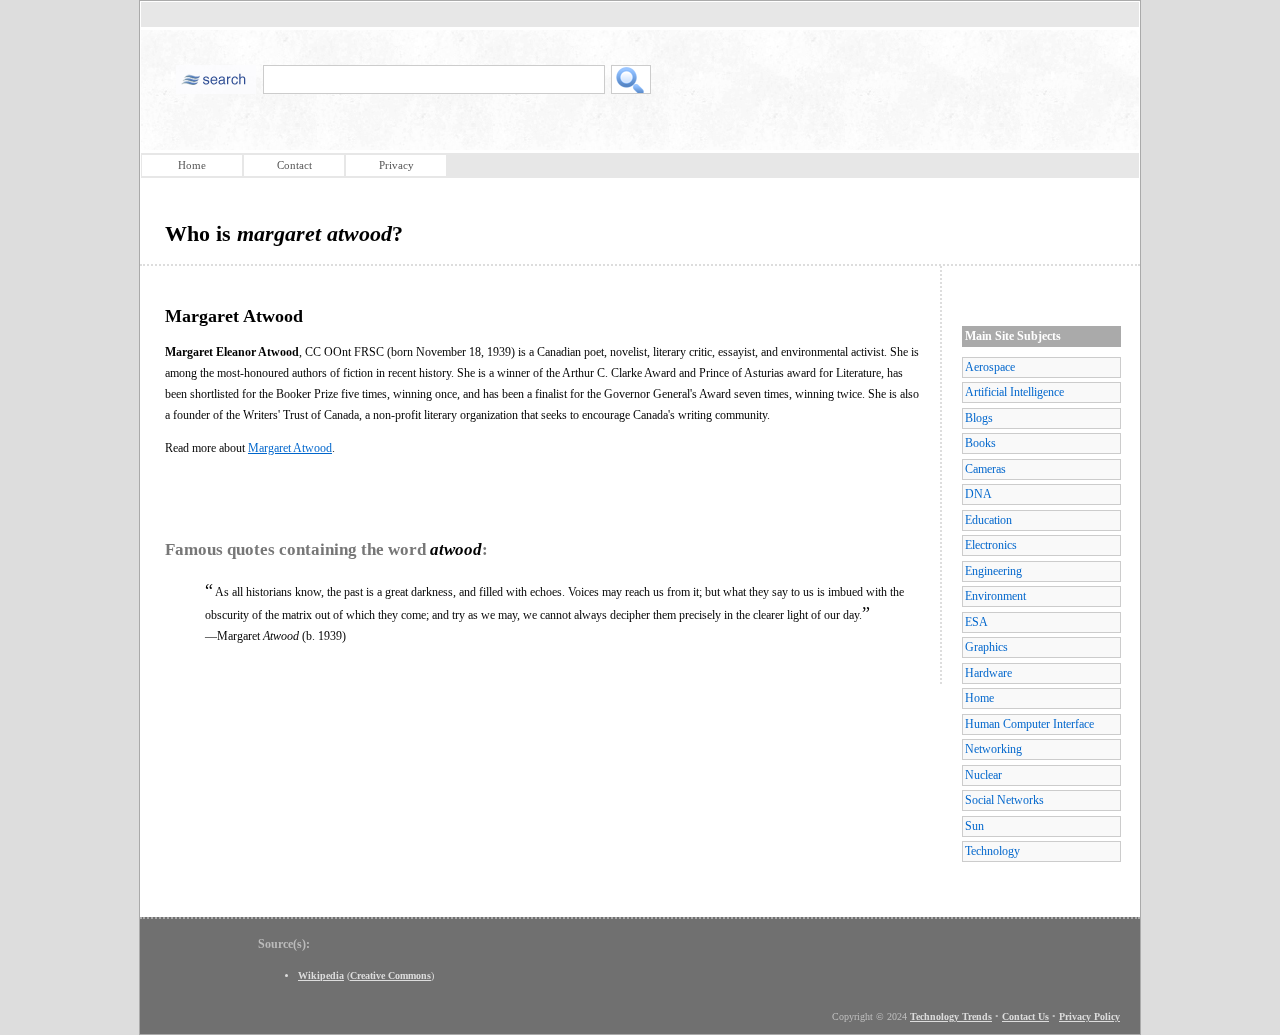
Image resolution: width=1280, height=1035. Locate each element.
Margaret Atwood (290, 448)
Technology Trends (951, 1016)
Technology (992, 851)
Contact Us (1025, 1016)
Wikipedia (321, 975)
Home (192, 165)
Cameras (985, 469)
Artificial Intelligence (1014, 392)
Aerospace (990, 367)
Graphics (986, 647)
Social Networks (1004, 800)
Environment (995, 596)
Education (988, 520)
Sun (974, 826)
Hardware (988, 673)
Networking (993, 749)
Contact (294, 165)
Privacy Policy (1089, 1016)
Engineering (993, 571)
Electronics (991, 545)
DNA (978, 494)
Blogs (979, 418)
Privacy (396, 165)
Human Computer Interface (1029, 724)
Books (980, 443)
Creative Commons (390, 975)
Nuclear (983, 775)
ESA (976, 622)
